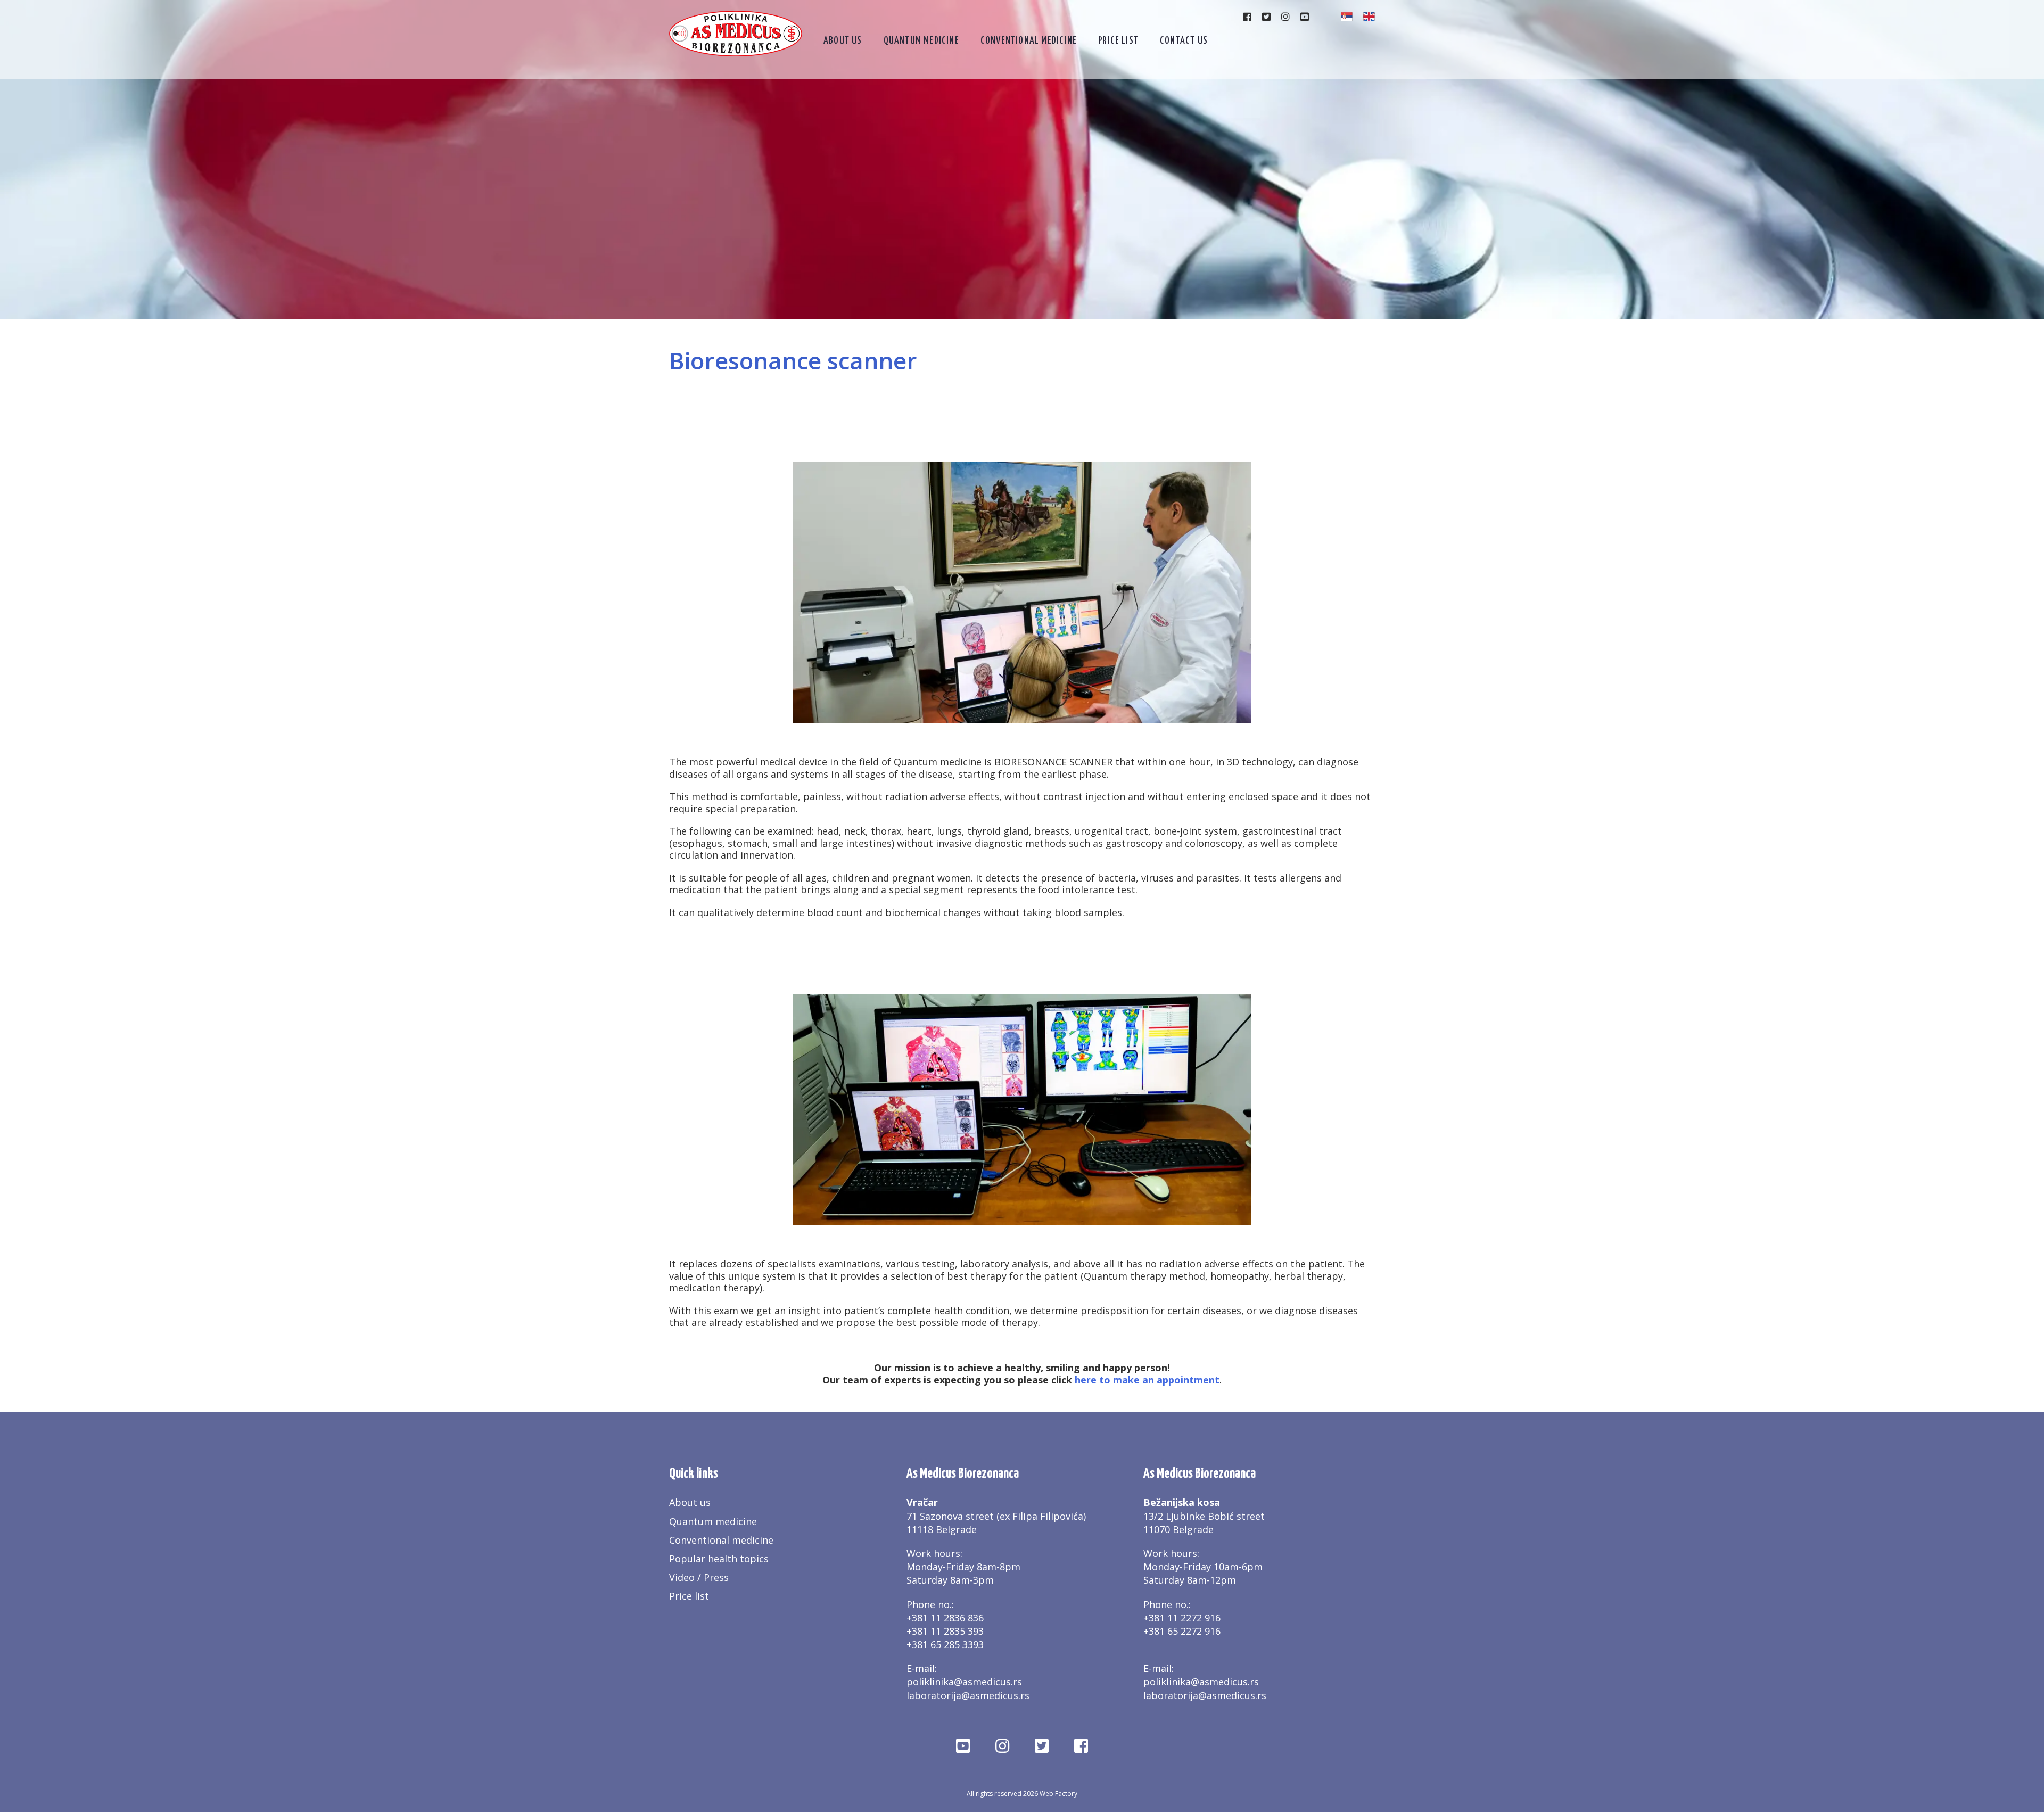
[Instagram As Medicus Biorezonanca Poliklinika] (1285, 17)
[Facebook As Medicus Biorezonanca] (1247, 17)
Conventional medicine (1029, 41)
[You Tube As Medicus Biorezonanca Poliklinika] (1305, 17)
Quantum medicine (921, 41)
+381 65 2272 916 (1182, 1631)
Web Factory (1058, 1794)
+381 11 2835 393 (945, 1631)
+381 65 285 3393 (945, 1644)
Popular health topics (719, 1559)
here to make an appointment (1147, 1380)
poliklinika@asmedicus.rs (964, 1682)
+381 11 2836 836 (945, 1618)
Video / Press (699, 1577)
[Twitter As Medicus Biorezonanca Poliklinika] (1266, 17)
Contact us (1184, 41)
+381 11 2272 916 (1182, 1618)
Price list (1118, 41)
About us (843, 41)
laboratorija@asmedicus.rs (968, 1695)
